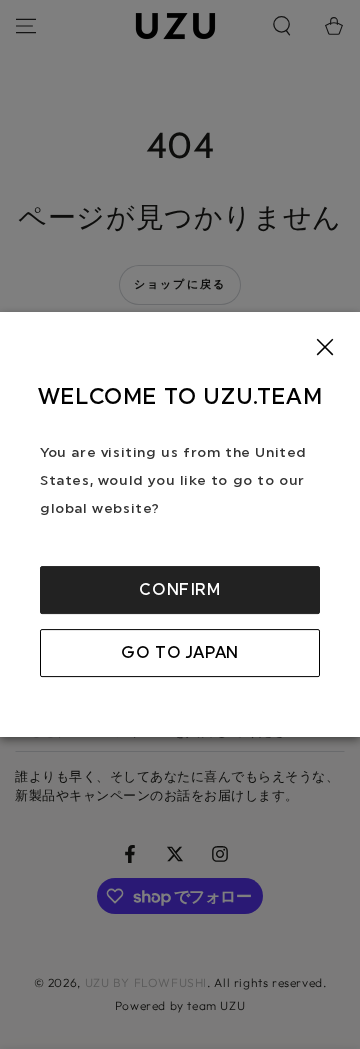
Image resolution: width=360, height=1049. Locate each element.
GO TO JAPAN (180, 653)
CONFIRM (179, 590)
